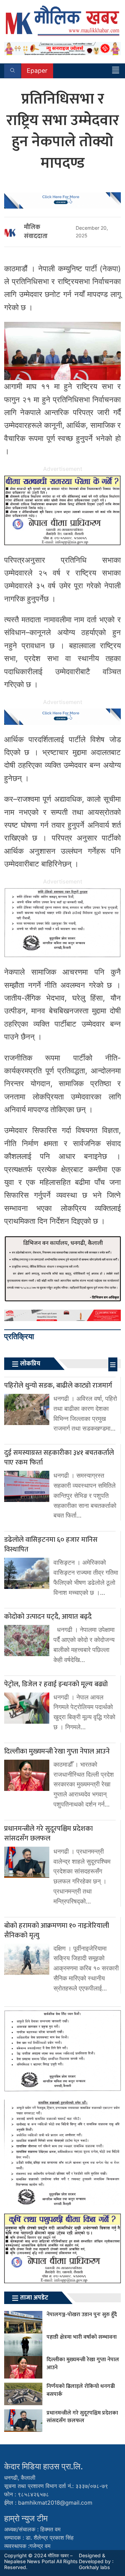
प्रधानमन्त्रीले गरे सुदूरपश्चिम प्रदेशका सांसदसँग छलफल (82, 2417)
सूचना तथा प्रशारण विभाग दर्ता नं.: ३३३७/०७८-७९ (56, 2486)
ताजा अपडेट (34, 2298)
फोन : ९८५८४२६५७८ (27, 2494)
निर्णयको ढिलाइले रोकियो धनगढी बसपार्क (81, 2390)
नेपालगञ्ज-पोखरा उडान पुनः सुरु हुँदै (82, 2315)
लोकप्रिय (30, 1364)
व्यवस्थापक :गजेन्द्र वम (27, 2546)
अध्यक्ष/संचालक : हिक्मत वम (32, 2529)
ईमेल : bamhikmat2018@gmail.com (48, 2503)
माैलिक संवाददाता (36, 232)
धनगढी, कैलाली (20, 2478)
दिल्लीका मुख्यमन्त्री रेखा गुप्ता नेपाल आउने (83, 2363)
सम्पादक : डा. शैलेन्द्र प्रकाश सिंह (39, 2538)
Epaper (37, 71)
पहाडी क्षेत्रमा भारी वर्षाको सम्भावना (82, 2337)
